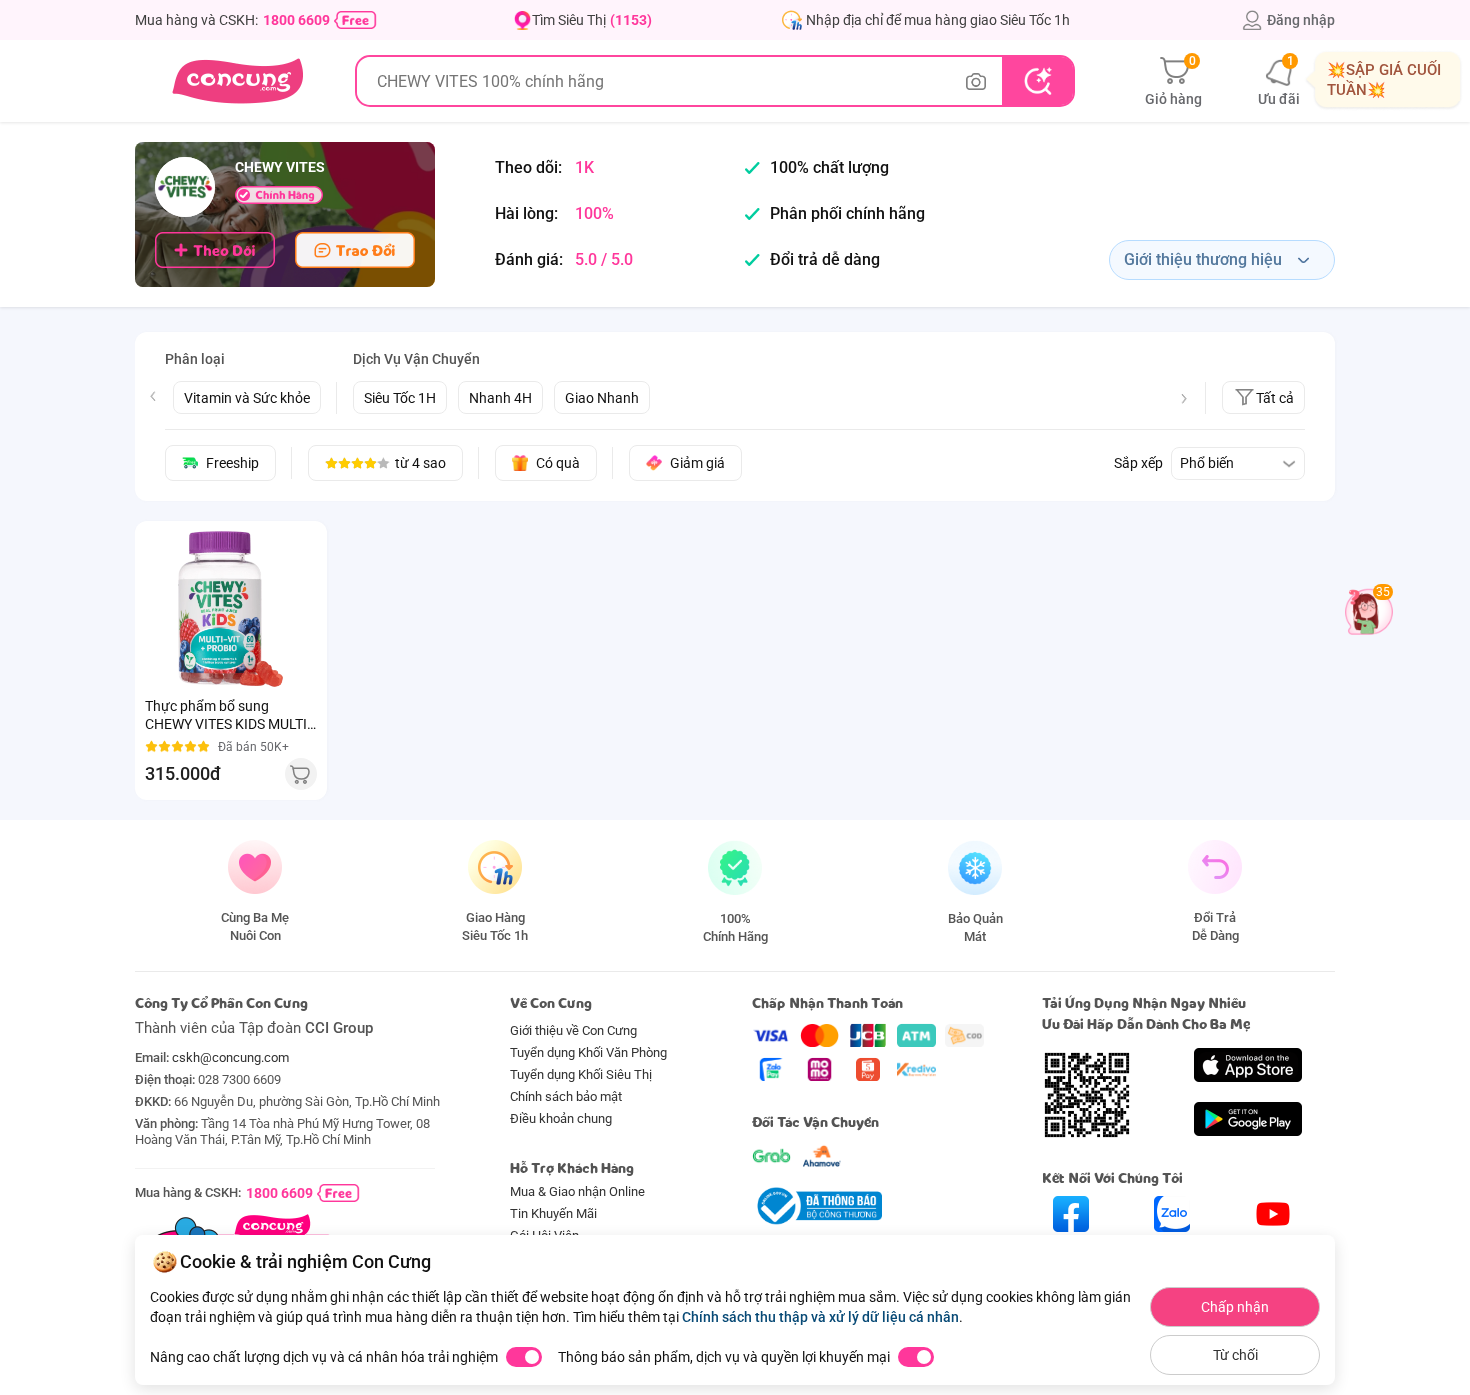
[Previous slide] (153, 396)
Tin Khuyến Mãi (553, 1213)
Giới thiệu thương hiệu (1203, 259)
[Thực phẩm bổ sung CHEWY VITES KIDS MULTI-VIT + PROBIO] (231, 609)
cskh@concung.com (230, 1057)
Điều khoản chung (561, 1118)
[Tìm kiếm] (1037, 81)
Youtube (1273, 1249)
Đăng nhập (1301, 20)
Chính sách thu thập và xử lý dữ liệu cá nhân (820, 1317)
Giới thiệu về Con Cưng (573, 1030)
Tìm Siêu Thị (592, 20)
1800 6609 (296, 20)
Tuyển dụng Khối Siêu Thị (581, 1074)
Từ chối (1235, 1355)
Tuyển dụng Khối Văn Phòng (588, 1052)
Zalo (1172, 1249)
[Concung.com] (237, 81)
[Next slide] (1184, 399)
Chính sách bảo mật (566, 1096)
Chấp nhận (1235, 1307)
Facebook (1071, 1249)
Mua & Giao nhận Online (577, 1191)
